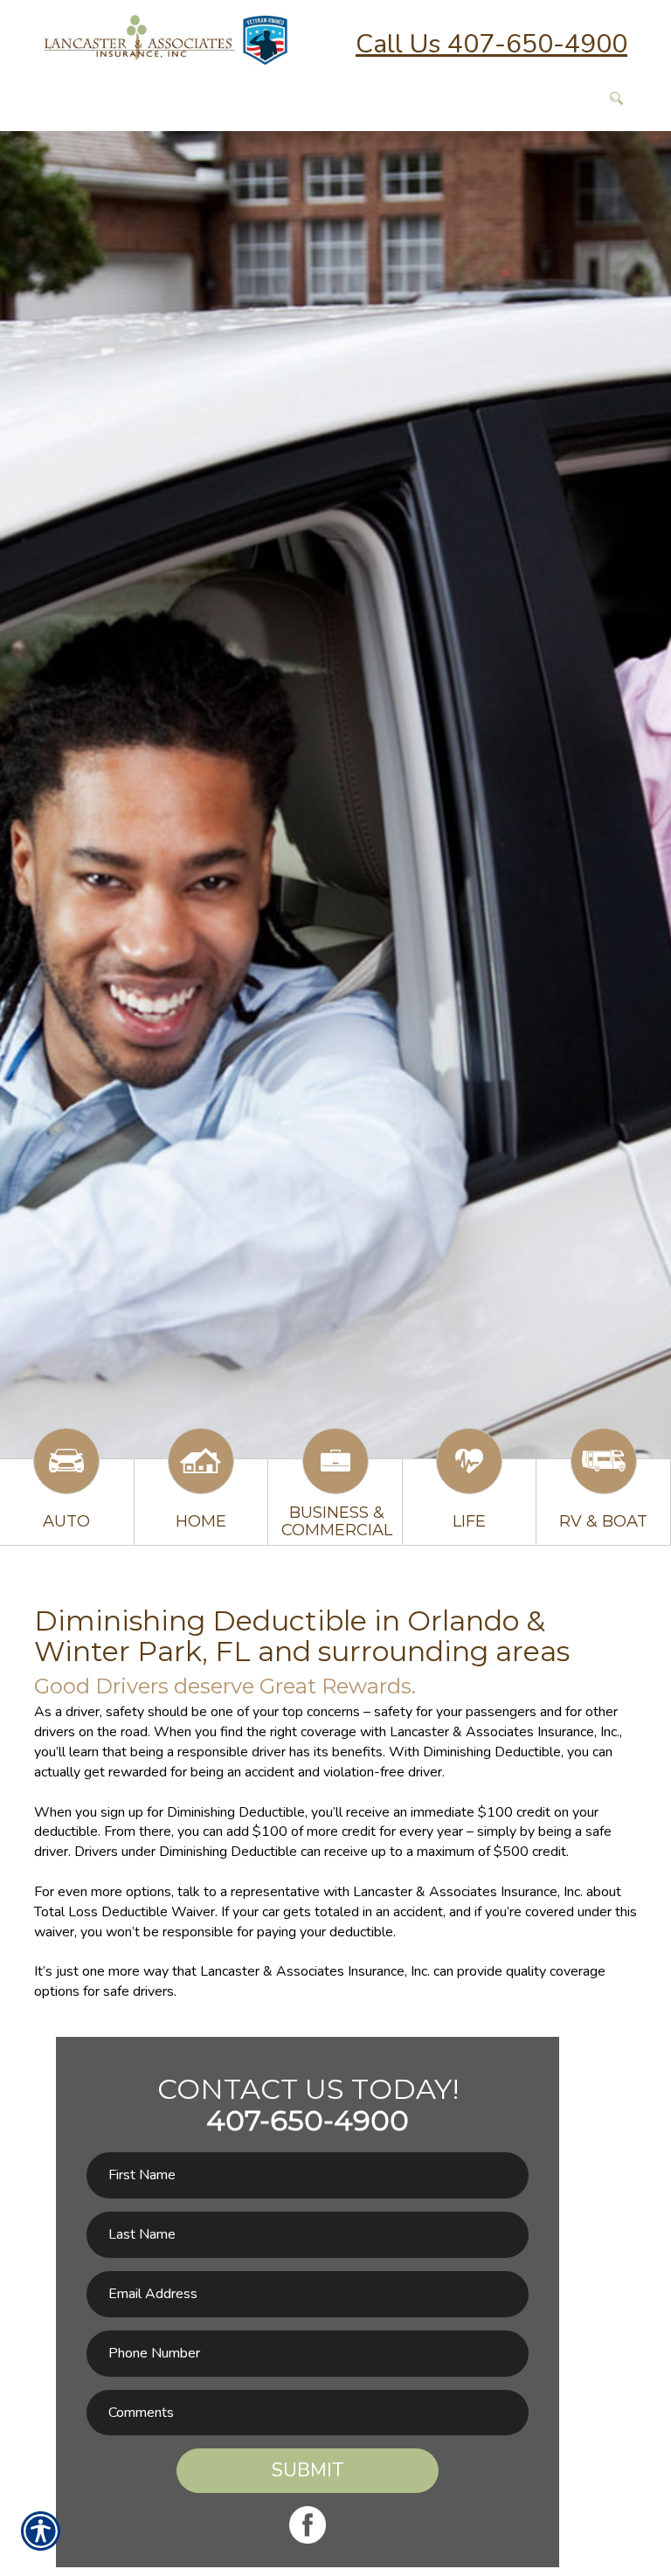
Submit (308, 2470)
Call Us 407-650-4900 (491, 44)
